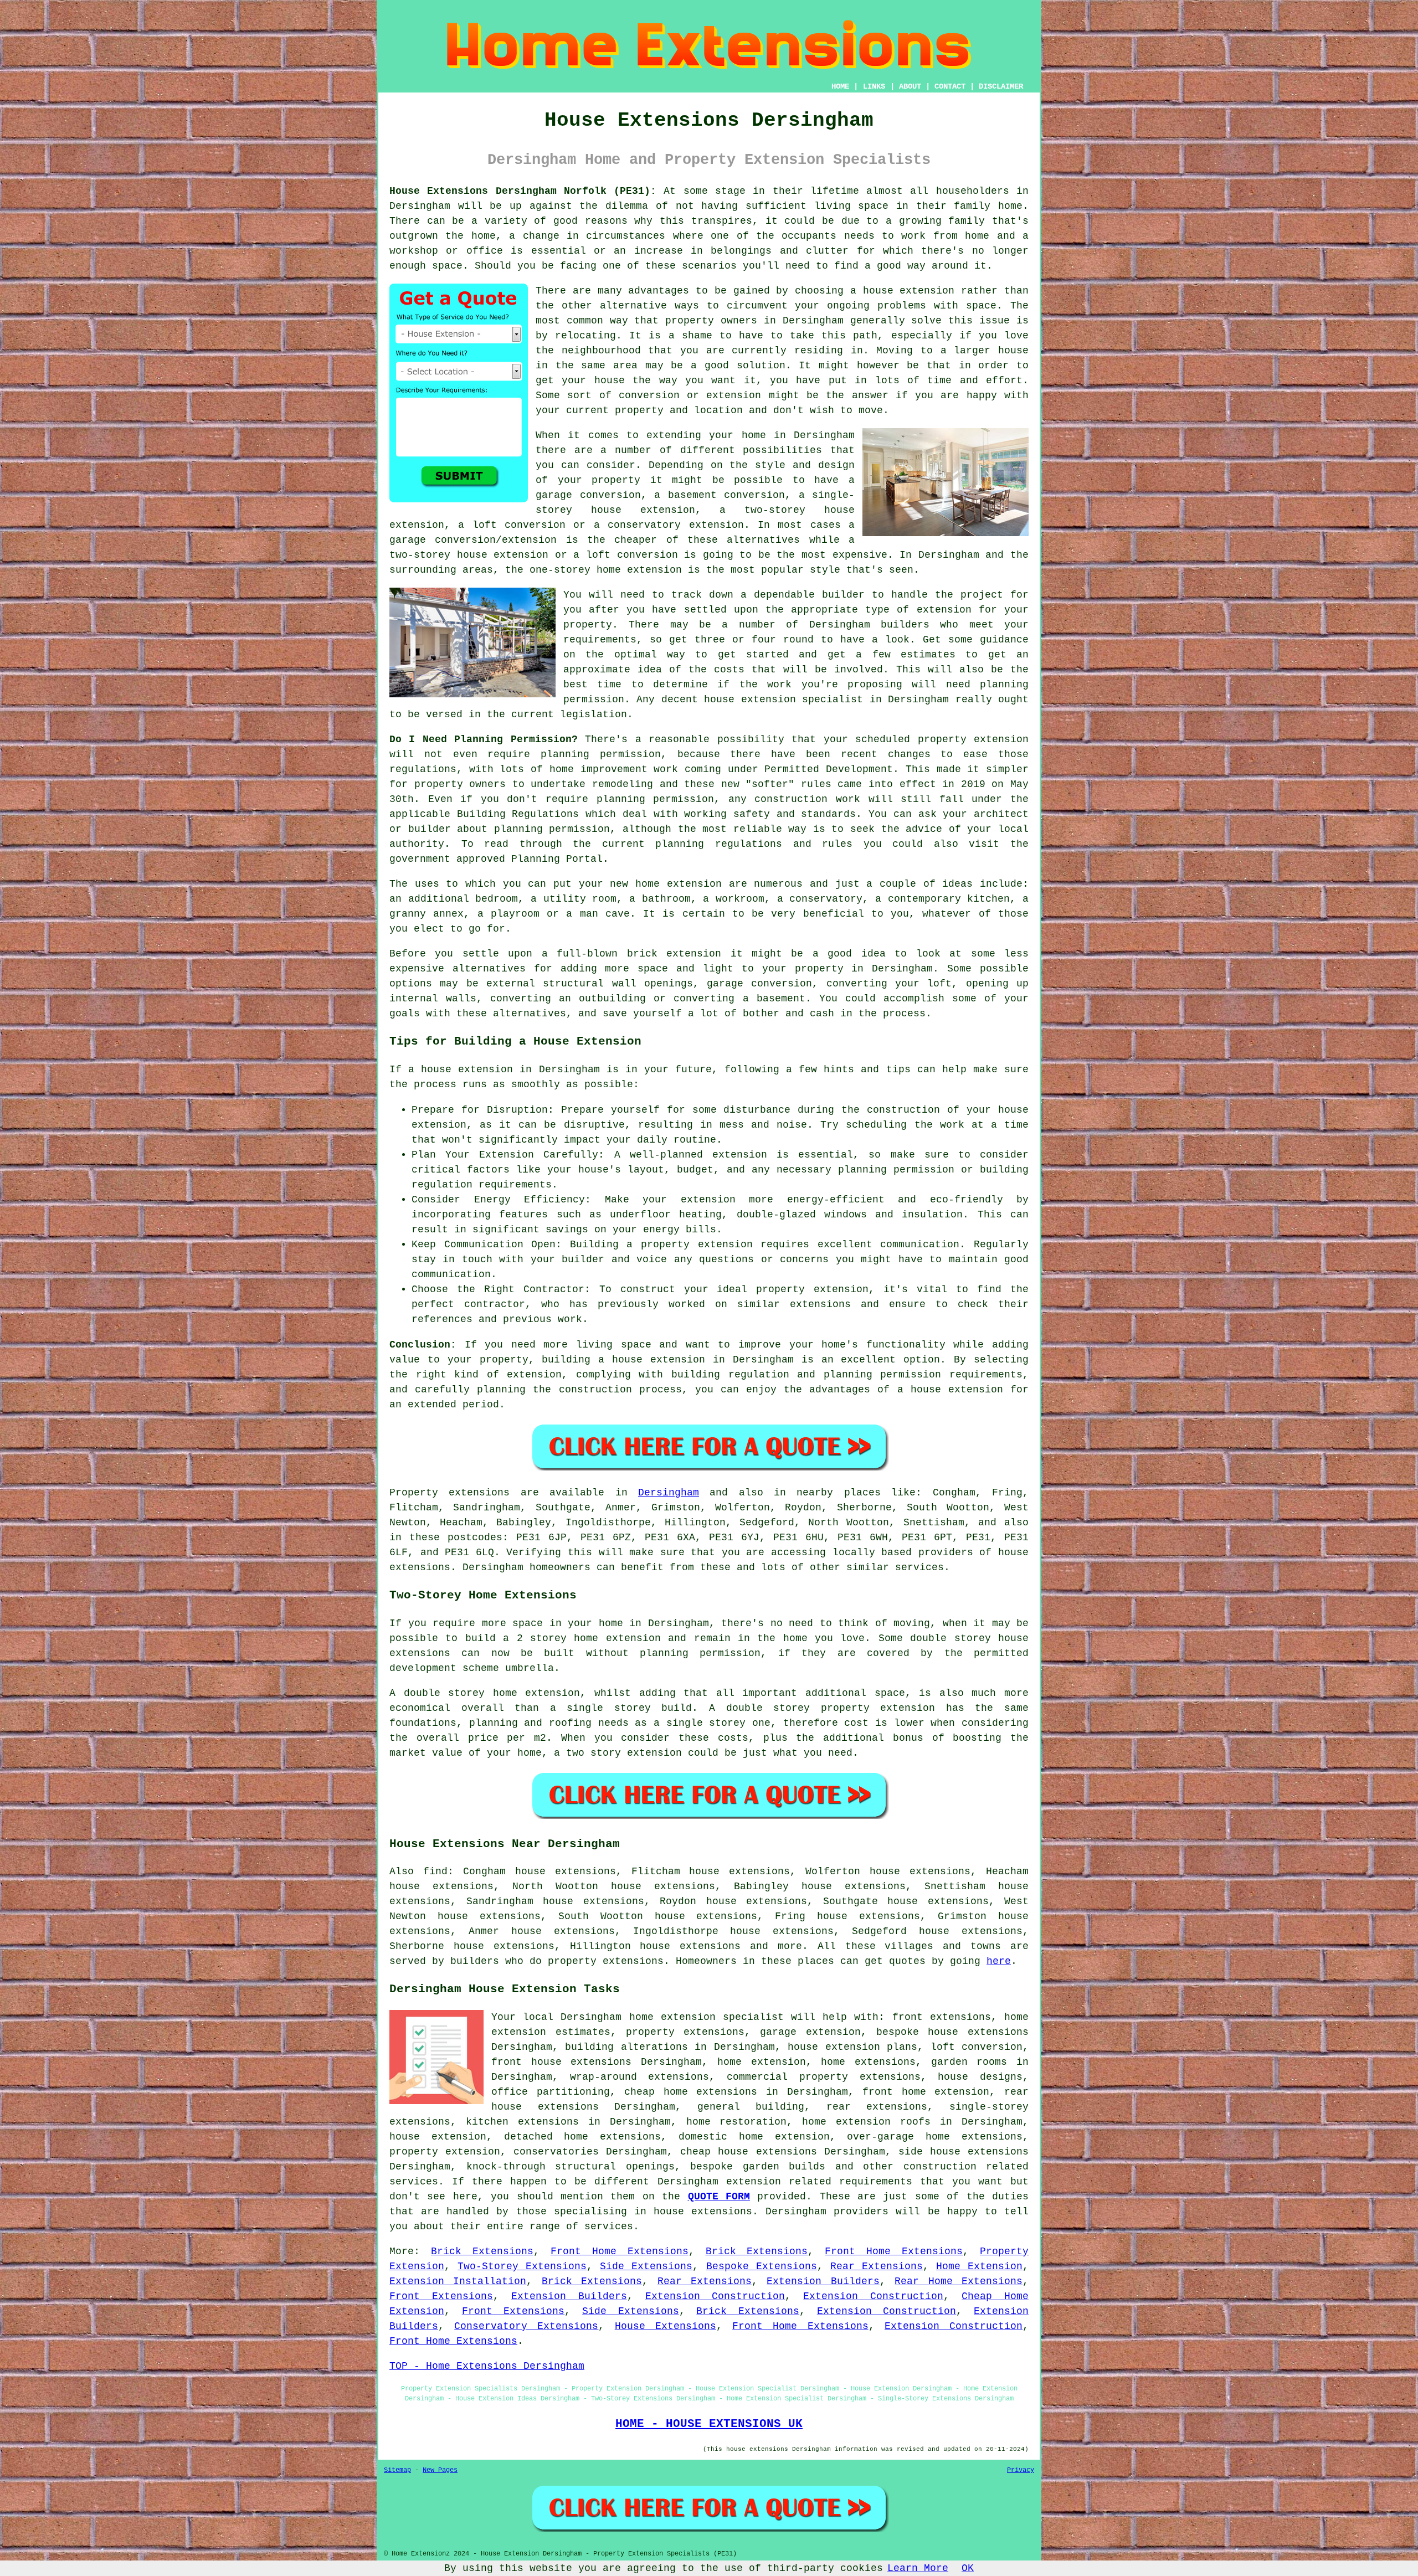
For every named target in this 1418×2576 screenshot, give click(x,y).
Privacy (1021, 2470)
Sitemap (397, 2470)
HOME (840, 86)
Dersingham (669, 1493)
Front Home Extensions (620, 2251)
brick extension (674, 954)
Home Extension (979, 2266)
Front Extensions (441, 2296)
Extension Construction (715, 2296)
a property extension (689, 1245)
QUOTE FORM (719, 2197)
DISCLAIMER (1001, 86)
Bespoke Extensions (762, 2266)
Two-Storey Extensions (522, 2266)
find (435, 1871)
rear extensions (877, 2107)
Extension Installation (458, 2281)
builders (905, 625)
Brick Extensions (482, 2251)
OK (968, 2568)
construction (940, 2167)
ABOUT (910, 86)
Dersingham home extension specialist (672, 2017)
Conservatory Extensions (526, 2326)
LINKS (874, 86)
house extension (909, 291)
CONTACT (950, 86)
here (999, 1961)
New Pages (440, 2470)
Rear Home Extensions (959, 2281)
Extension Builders (823, 2281)
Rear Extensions (877, 2266)
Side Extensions (646, 2266)
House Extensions (666, 2326)
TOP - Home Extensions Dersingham (487, 2366)
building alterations (626, 2047)
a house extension (950, 1390)
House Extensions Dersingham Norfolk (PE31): (523, 191)
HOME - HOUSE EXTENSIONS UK (709, 2424)
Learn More (918, 2568)
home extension (784, 2137)
